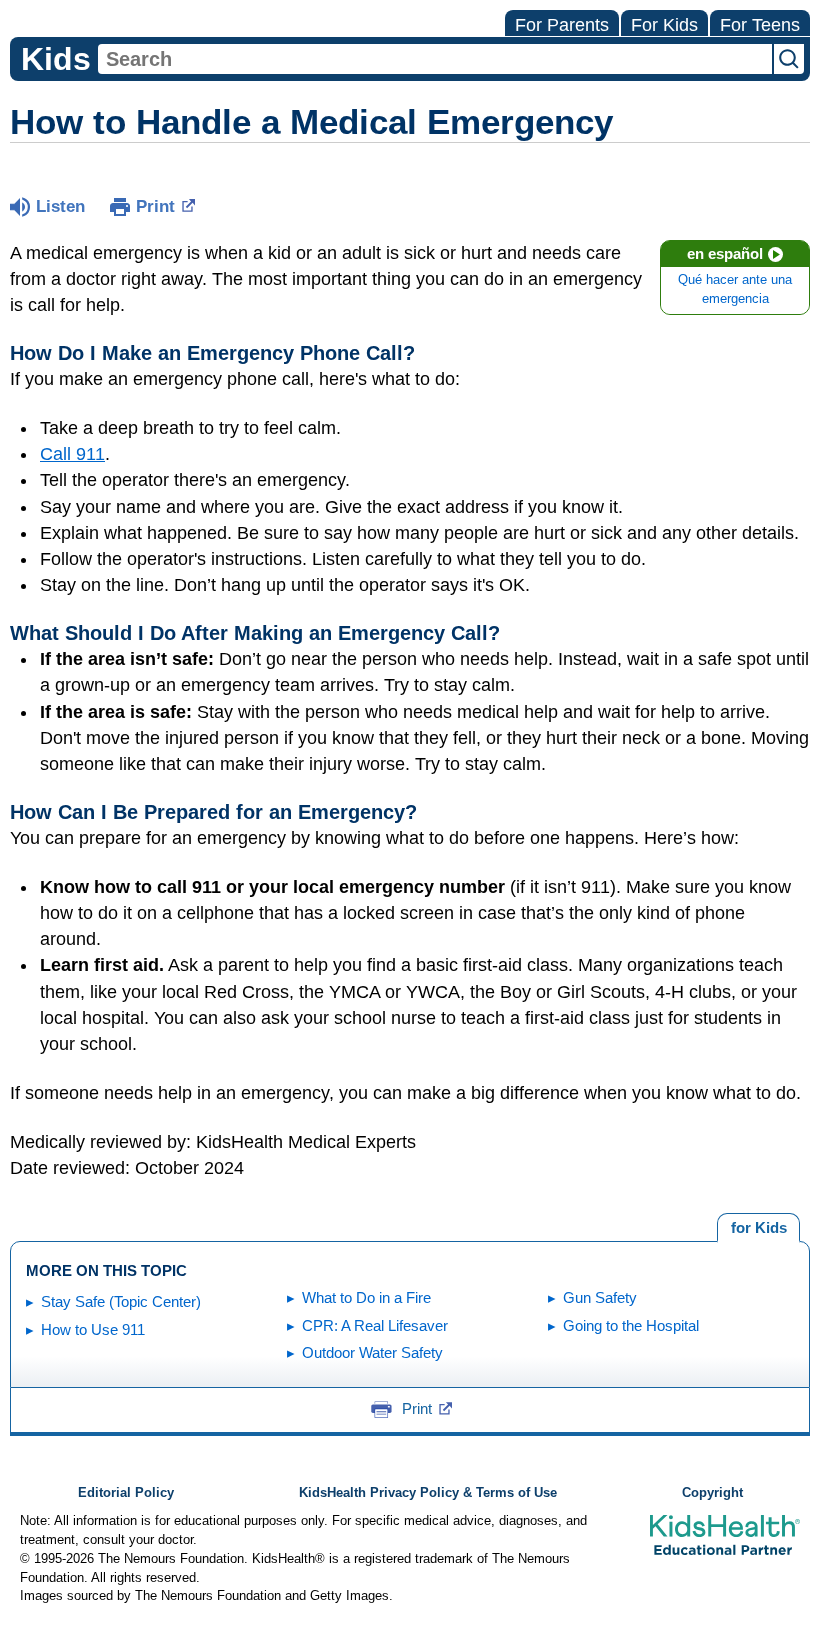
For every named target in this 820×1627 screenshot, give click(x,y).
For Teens (760, 25)
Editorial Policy (126, 1493)
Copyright (712, 1493)
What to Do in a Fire (366, 1297)
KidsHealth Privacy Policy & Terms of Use (428, 1493)
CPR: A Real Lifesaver (375, 1325)
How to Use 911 (93, 1329)
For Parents (562, 25)
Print (155, 206)
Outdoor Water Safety (372, 1352)
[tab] (758, 1228)
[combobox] (435, 59)
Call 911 (72, 454)
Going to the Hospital (631, 1325)
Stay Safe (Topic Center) (121, 1301)
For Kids (664, 25)
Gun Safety (600, 1297)
